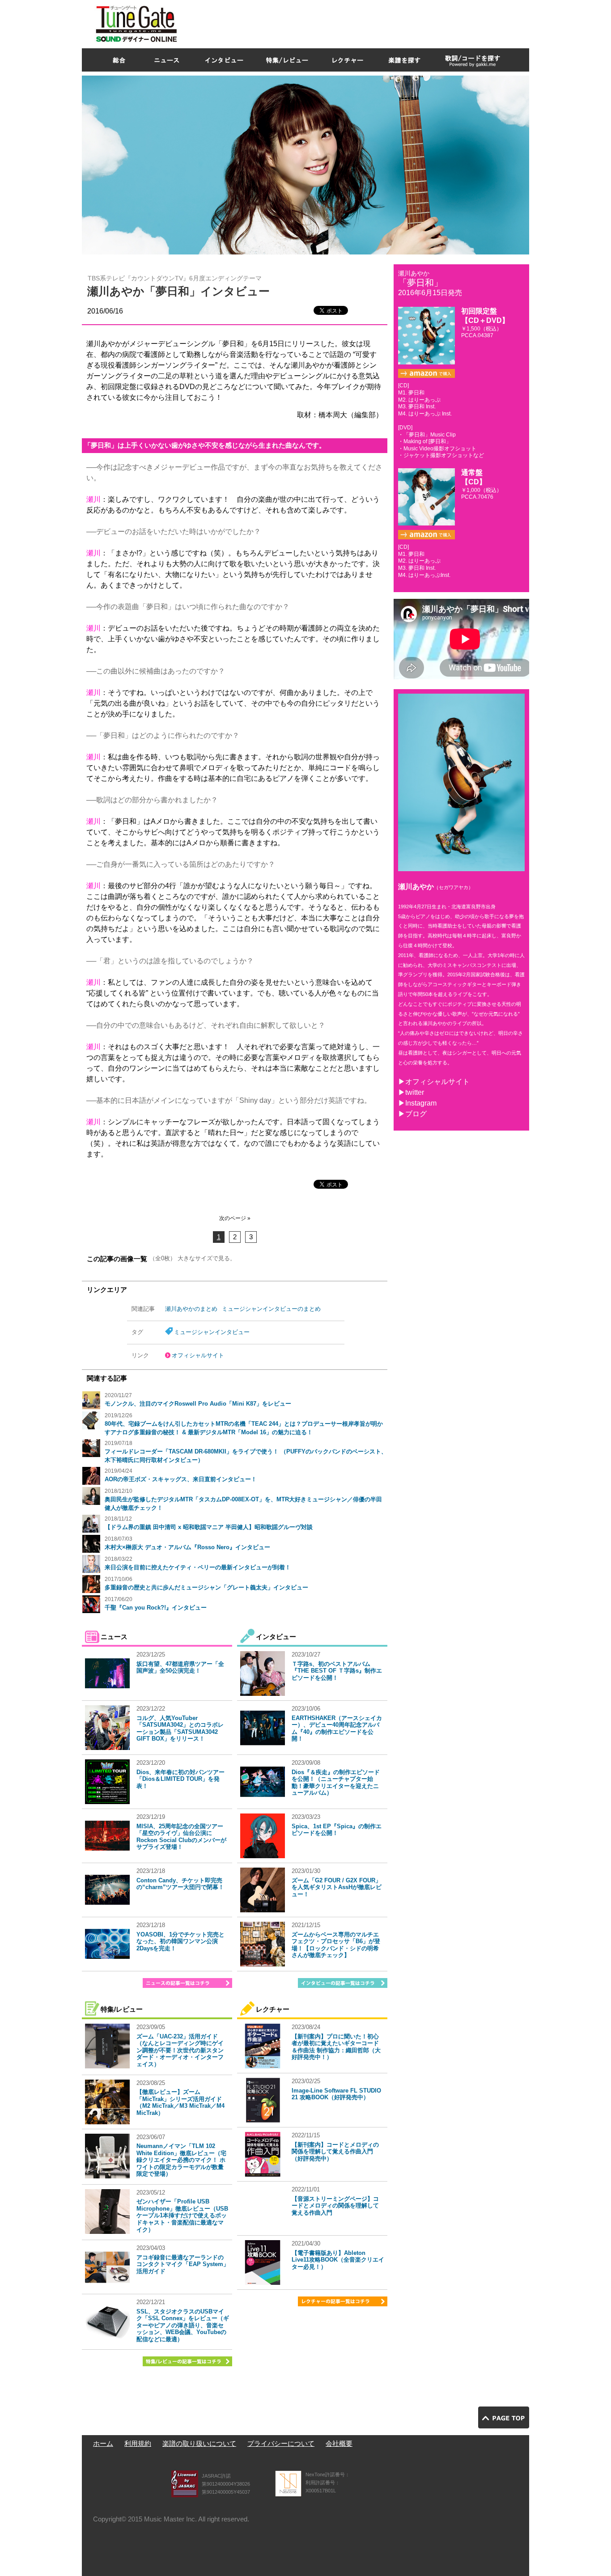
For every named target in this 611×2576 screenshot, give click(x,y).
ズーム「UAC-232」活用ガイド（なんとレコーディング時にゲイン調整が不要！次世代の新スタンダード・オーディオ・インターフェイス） (180, 2050)
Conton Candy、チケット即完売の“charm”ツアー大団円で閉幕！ (180, 1884)
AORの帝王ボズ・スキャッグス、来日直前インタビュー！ (181, 1479)
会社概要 (339, 2443)
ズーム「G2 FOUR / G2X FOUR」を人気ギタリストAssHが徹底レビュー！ (337, 1887)
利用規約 (138, 2443)
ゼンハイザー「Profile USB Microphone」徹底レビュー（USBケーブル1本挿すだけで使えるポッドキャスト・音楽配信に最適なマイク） (182, 2215)
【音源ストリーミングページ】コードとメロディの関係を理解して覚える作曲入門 (335, 2206)
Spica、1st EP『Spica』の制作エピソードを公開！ (337, 1830)
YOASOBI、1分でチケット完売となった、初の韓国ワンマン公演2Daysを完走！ (180, 1941)
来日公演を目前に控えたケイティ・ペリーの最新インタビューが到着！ (198, 1567)
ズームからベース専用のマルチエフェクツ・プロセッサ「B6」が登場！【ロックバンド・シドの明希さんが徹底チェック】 (336, 1945)
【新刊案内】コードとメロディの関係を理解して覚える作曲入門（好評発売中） (335, 2152)
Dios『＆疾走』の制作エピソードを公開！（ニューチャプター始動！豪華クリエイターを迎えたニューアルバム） (336, 1783)
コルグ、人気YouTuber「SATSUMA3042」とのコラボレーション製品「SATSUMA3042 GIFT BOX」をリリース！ (180, 1729)
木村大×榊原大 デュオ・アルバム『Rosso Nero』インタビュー (187, 1547)
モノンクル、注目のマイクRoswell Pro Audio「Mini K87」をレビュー (198, 1404)
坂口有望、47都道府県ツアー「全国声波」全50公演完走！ (180, 1667)
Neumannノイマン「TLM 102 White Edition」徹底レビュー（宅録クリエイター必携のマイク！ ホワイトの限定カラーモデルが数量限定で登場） (181, 2160)
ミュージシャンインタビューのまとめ (271, 1309)
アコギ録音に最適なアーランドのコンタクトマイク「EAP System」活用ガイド (183, 2264)
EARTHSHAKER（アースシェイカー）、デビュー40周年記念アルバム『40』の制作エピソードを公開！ (337, 1729)
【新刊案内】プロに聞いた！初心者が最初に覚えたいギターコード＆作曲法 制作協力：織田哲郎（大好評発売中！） (336, 2047)
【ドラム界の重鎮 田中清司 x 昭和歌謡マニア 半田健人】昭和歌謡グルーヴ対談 (209, 1527)
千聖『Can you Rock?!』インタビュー (156, 1608)
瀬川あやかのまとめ (191, 1309)
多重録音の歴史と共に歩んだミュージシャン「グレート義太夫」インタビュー (206, 1587)
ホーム (103, 2443)
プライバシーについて (281, 2443)
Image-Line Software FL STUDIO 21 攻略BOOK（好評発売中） (336, 2094)
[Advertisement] (366, 22)
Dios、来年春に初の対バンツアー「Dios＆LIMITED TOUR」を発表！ (180, 1779)
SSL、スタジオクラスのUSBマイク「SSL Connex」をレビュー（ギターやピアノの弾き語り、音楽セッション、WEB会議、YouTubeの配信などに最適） (183, 2325)
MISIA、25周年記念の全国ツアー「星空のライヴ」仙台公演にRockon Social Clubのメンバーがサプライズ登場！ (181, 1837)
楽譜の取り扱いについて (199, 2443)
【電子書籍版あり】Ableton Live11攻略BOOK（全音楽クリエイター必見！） (338, 2260)
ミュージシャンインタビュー (212, 1332)
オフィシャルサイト (198, 1355)
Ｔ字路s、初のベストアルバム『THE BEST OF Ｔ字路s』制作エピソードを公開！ (337, 1671)
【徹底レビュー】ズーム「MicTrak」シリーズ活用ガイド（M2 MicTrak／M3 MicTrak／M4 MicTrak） (180, 2102)
